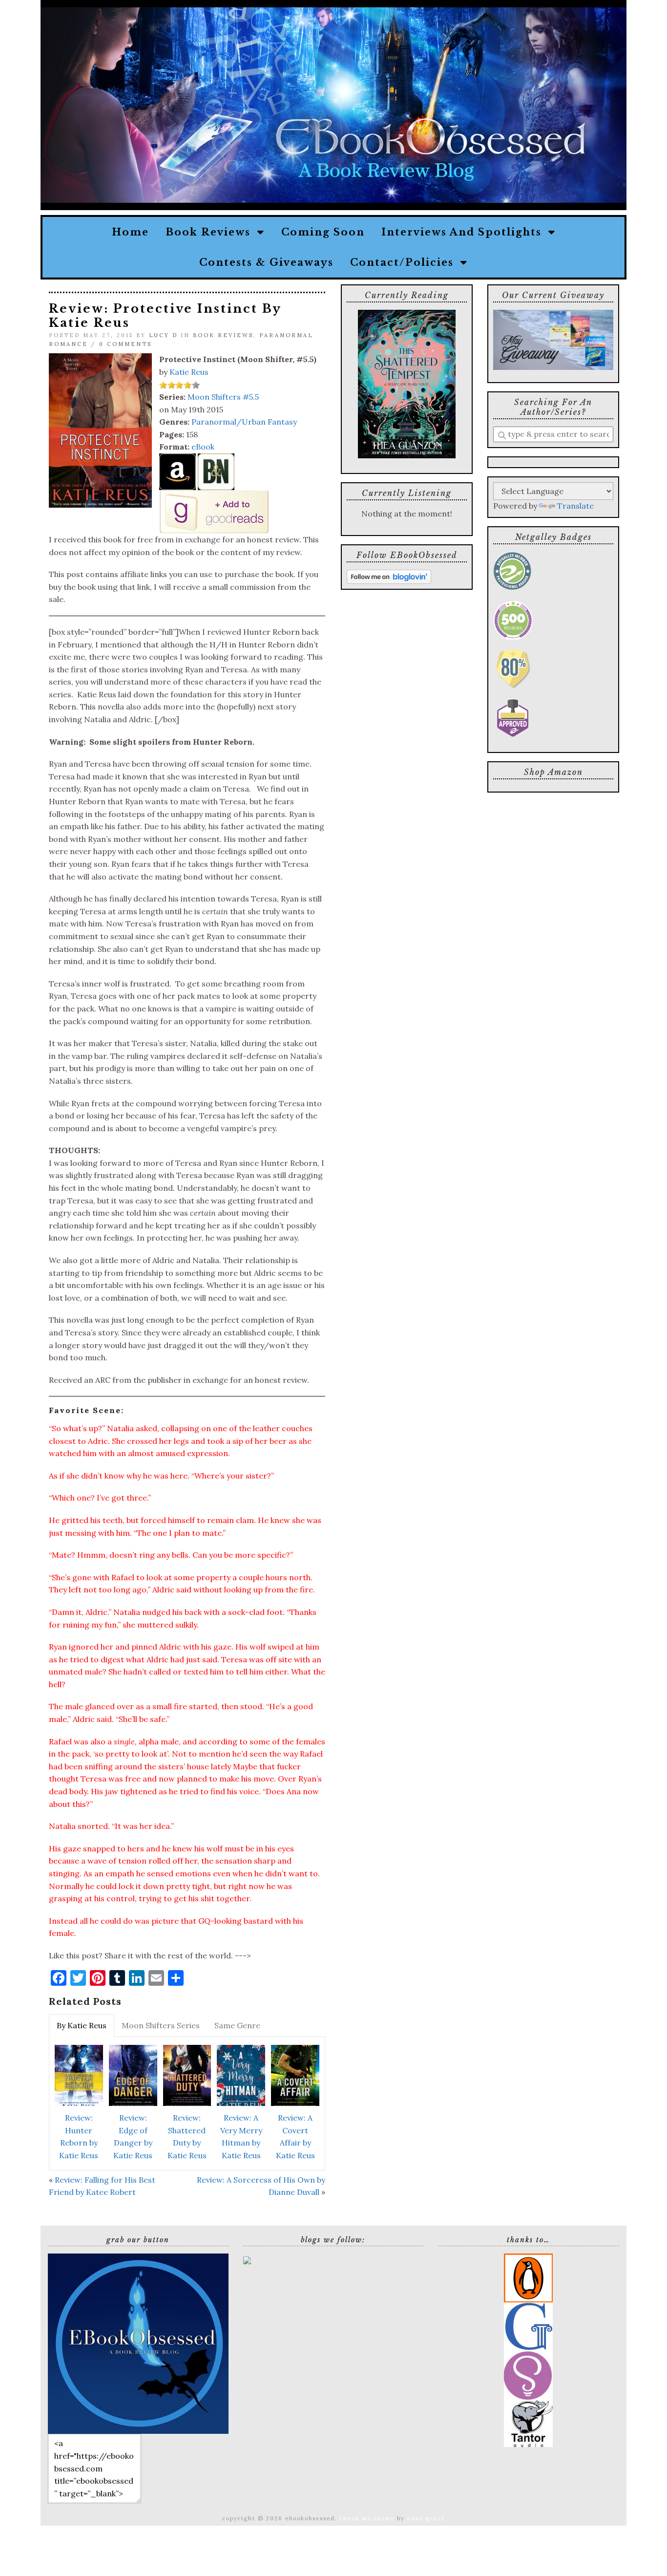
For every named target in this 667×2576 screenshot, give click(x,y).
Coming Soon (323, 232)
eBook (203, 447)
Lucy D (163, 335)
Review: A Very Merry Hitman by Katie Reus (241, 2136)
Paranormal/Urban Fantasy (244, 422)
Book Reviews (211, 232)
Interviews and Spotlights (465, 232)
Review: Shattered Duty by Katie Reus (187, 2136)
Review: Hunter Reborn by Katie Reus (79, 2136)
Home (130, 232)
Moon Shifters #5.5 (223, 397)
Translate (575, 506)
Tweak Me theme (367, 2518)
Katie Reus (189, 372)
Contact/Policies (405, 262)
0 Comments (125, 344)
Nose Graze (426, 2518)
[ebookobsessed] (138, 2343)
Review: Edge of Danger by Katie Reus (133, 2136)
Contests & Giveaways (266, 262)
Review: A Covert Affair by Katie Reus (295, 2136)
